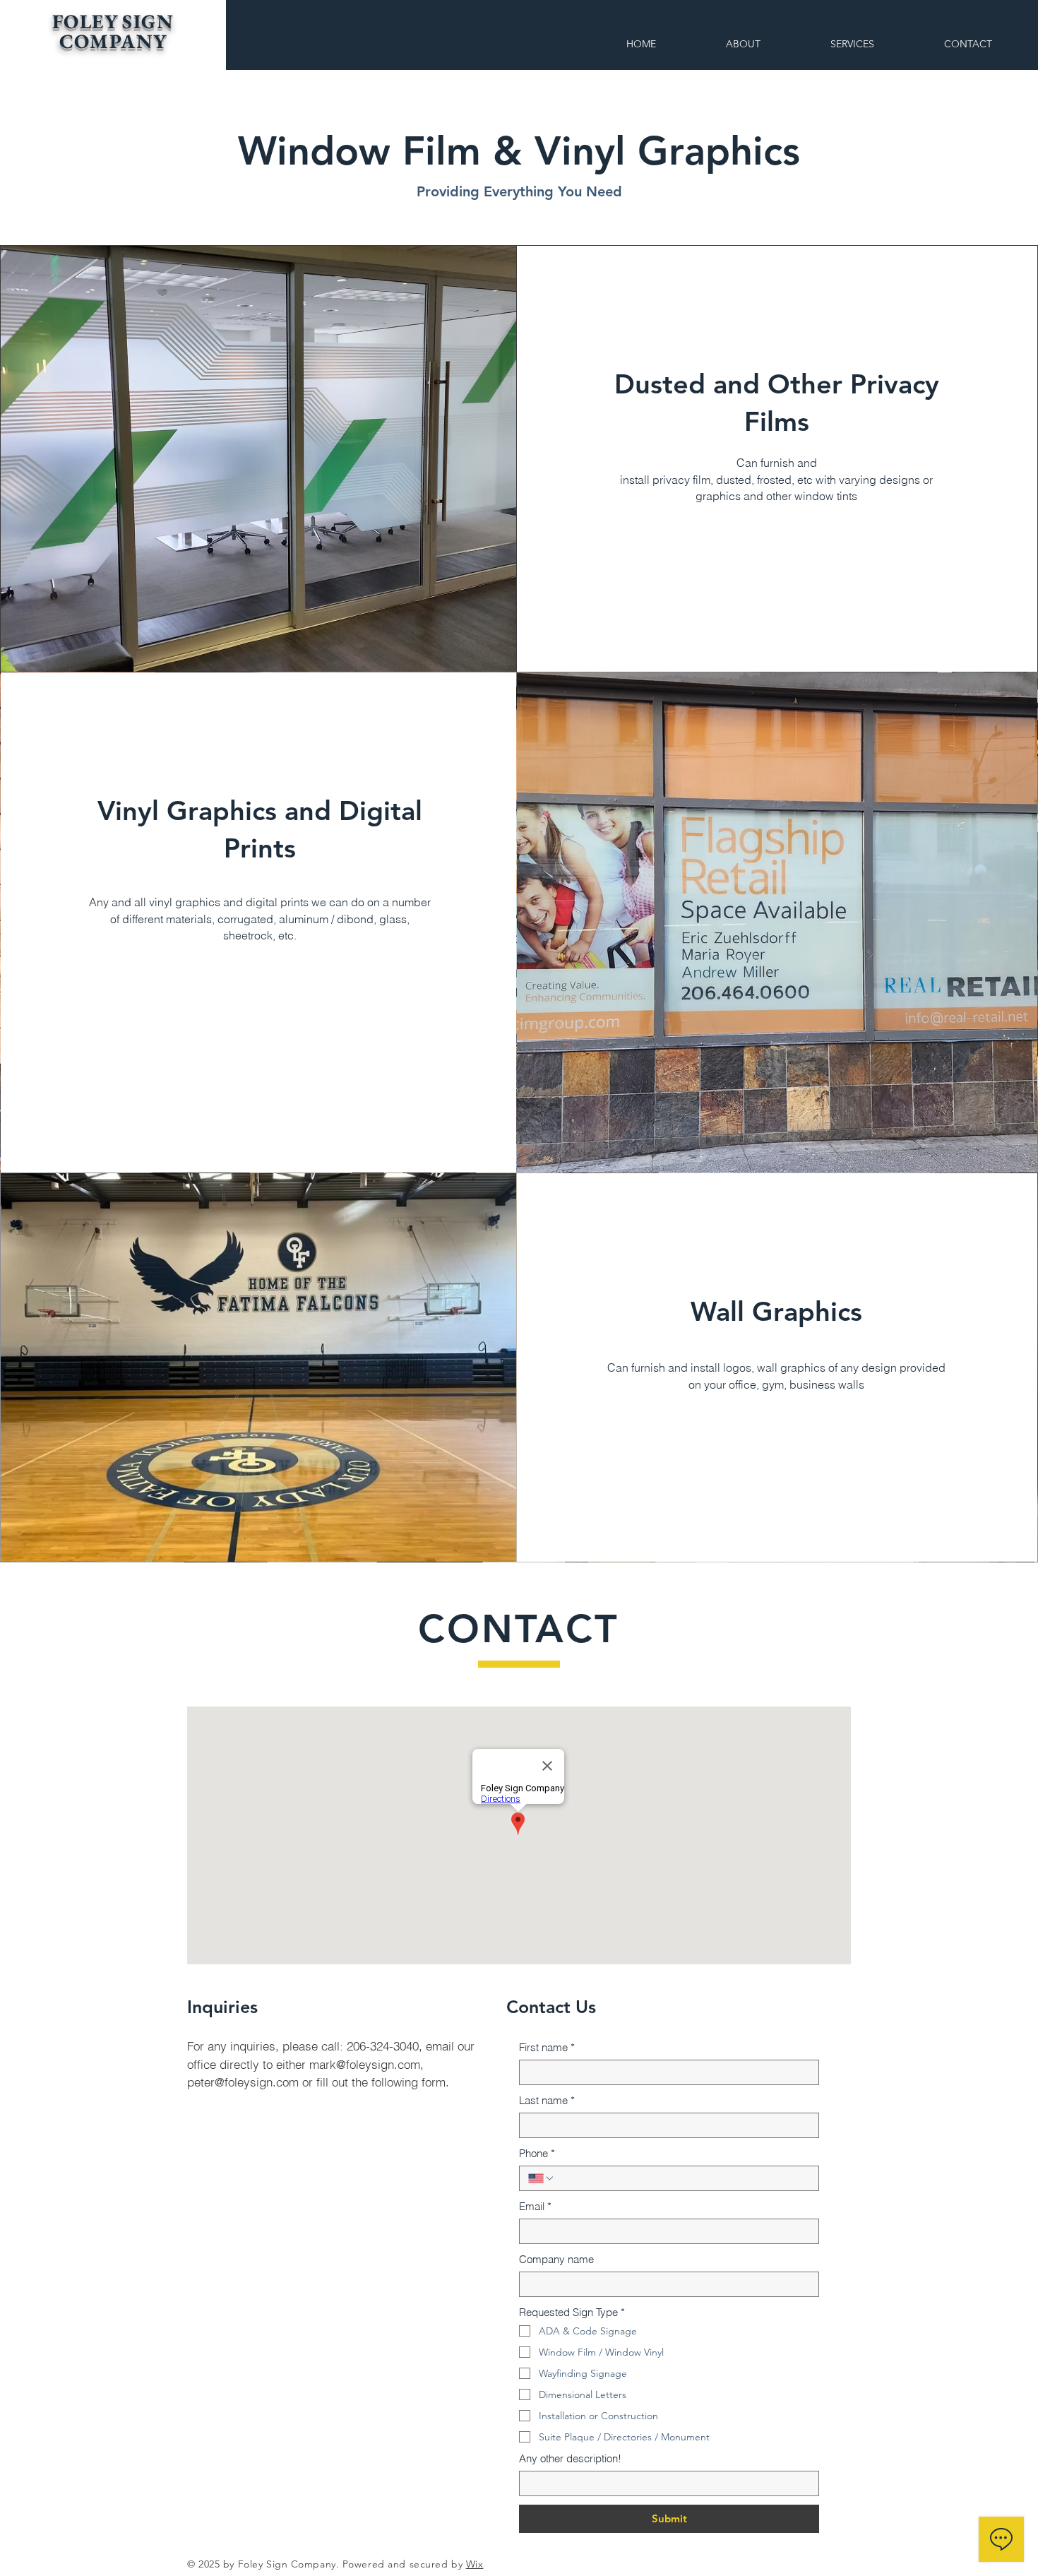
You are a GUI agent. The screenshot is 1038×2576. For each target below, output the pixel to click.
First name (547, 2047)
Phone (537, 2153)
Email (535, 2206)
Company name (556, 2259)
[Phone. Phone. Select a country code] (542, 2178)
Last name (547, 2100)
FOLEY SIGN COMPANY (113, 31)
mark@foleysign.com (365, 2064)
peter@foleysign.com (243, 2082)
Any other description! (570, 2458)
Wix (475, 2564)
